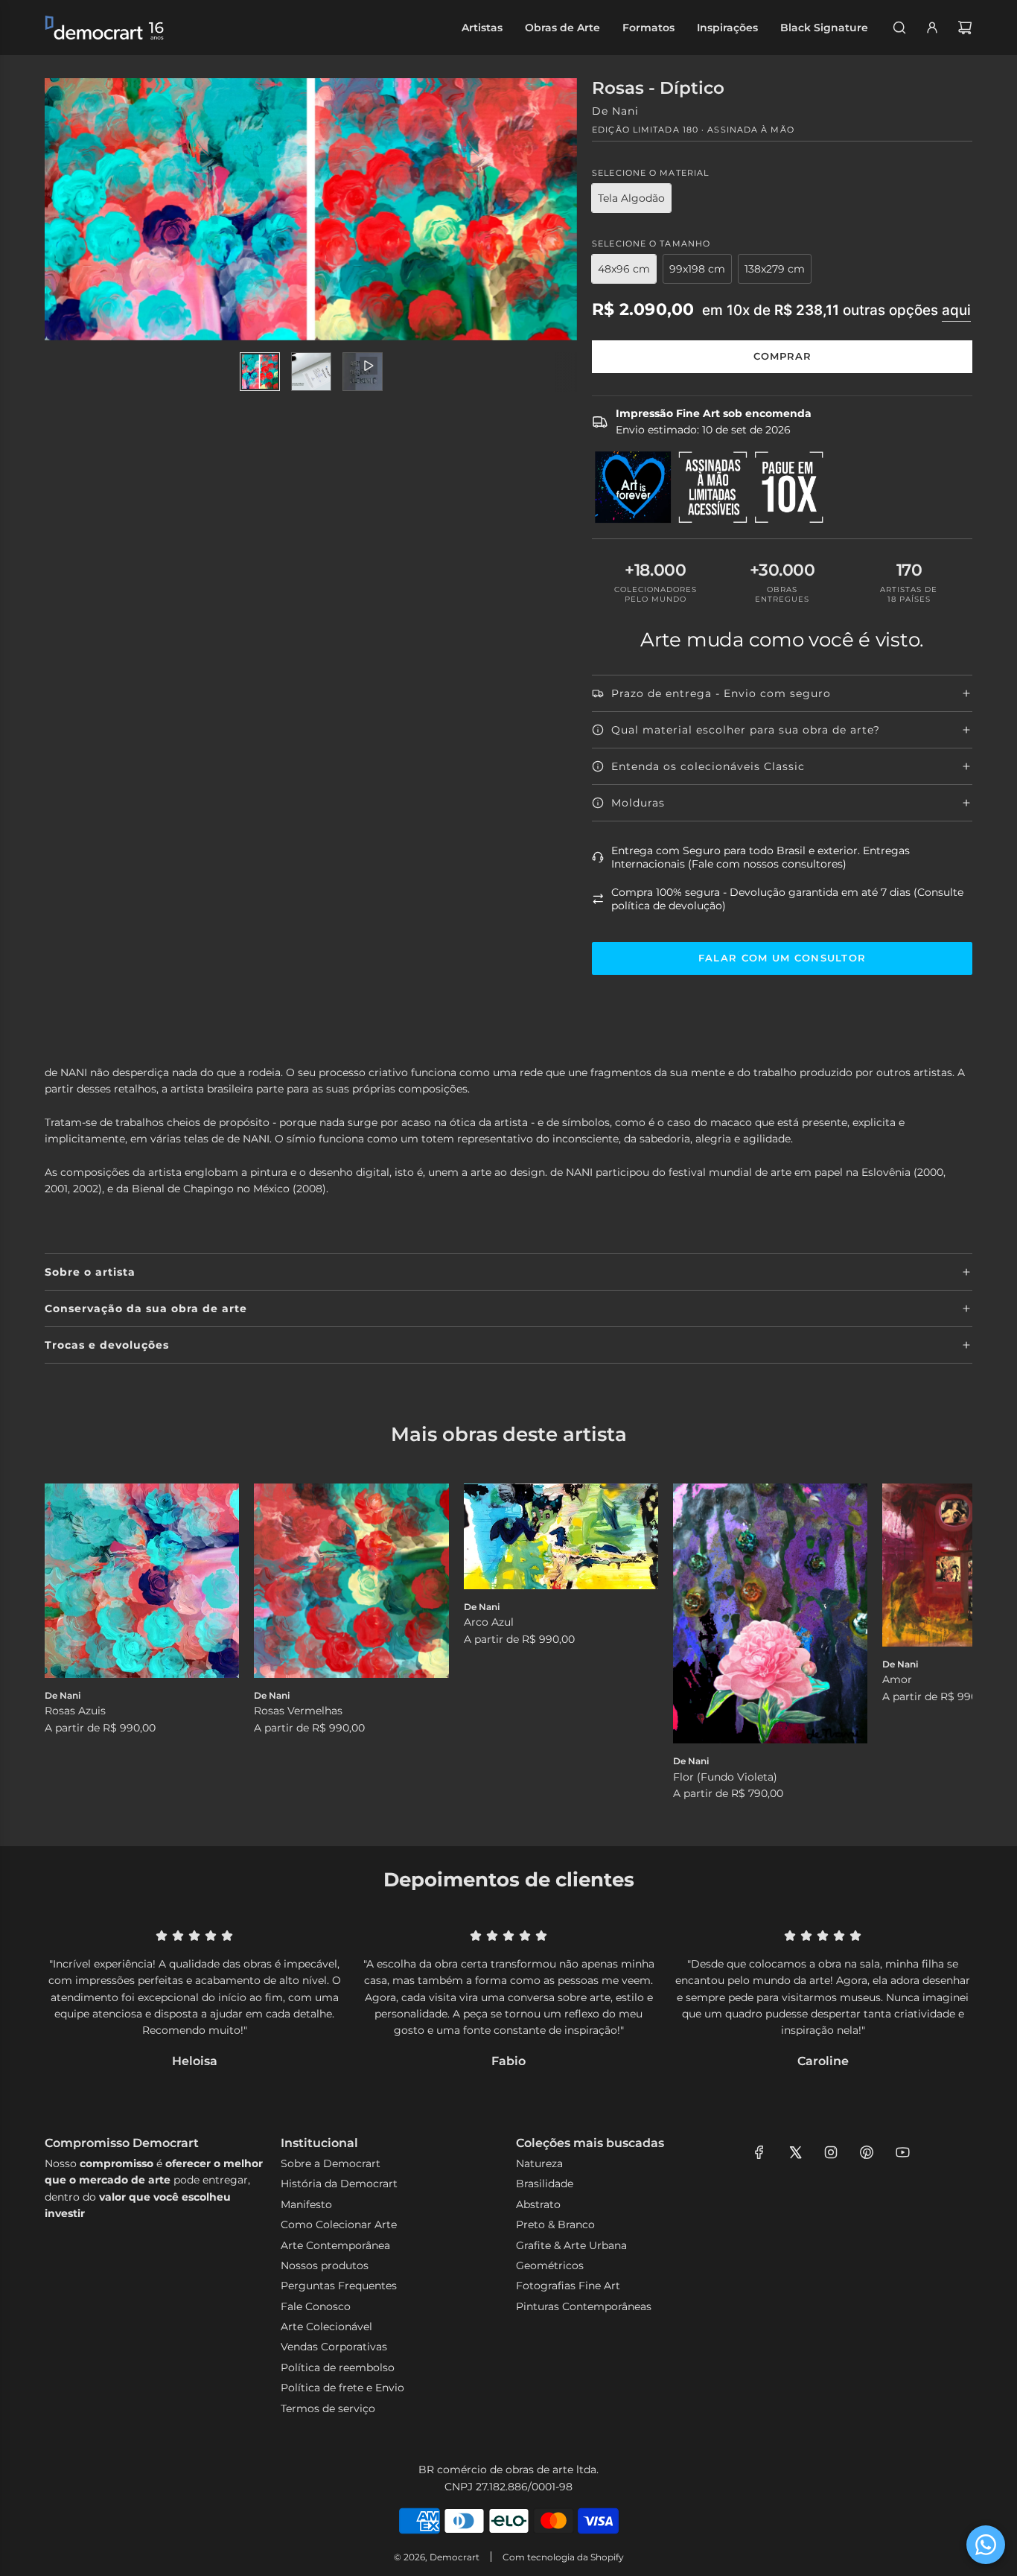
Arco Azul (489, 1622)
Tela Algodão (631, 198)
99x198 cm (697, 269)
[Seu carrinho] (965, 28)
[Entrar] (932, 28)
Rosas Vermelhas (298, 1711)
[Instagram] (831, 2152)
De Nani (615, 111)
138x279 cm (775, 269)
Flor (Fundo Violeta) (725, 1777)
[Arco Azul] (561, 1536)
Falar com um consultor (782, 958)
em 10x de (836, 310)
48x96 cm (624, 269)
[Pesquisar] (899, 28)
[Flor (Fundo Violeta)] (770, 1614)
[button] (72, 1643)
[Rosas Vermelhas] (351, 1581)
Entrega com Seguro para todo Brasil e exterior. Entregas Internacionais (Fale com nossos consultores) (761, 857)
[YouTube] (902, 2152)
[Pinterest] (867, 2152)
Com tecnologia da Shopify (563, 2557)
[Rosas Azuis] (142, 1581)
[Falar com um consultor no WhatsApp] (986, 2545)
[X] (795, 2152)
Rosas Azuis (75, 1711)
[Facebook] (759, 2152)
